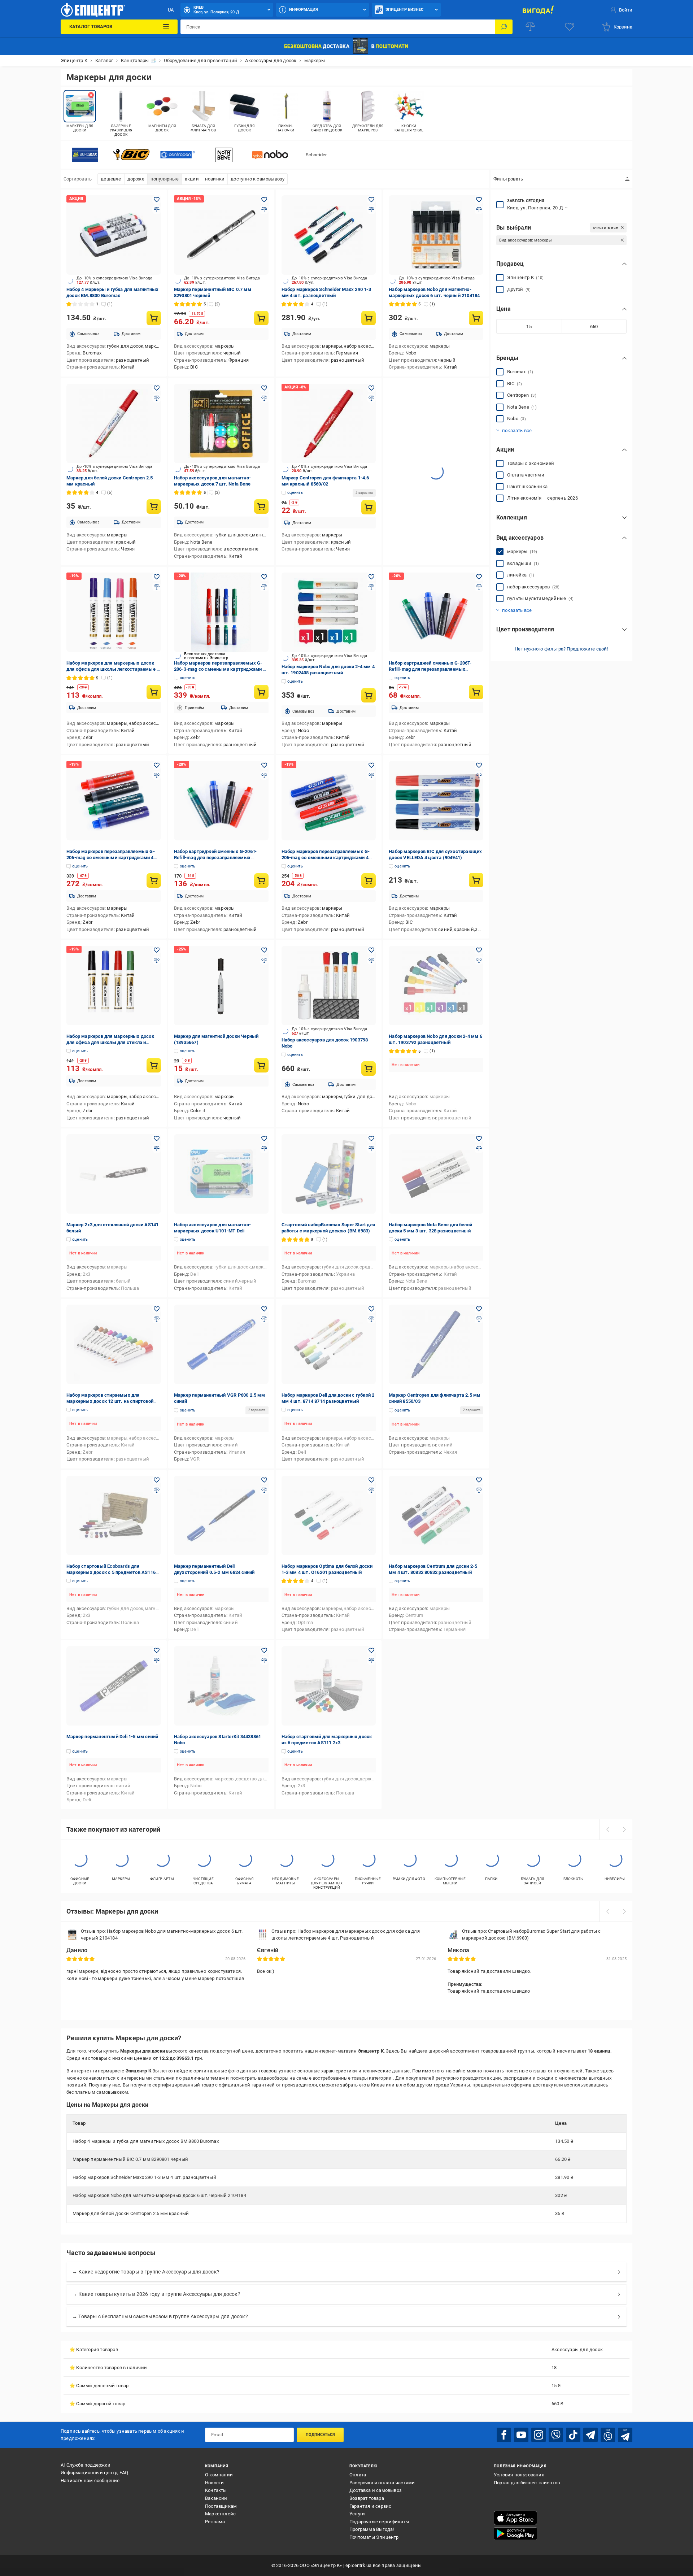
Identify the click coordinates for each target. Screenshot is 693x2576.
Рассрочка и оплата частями (382, 2483)
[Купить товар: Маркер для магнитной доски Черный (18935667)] (261, 1065)
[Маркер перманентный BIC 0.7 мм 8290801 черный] (221, 235)
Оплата (358, 2475)
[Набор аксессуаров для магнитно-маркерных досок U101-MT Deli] (221, 1174)
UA (171, 10)
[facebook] (504, 2435)
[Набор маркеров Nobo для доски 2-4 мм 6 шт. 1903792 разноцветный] (436, 985)
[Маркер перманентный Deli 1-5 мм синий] (114, 1686)
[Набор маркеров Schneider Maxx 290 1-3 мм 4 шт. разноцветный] (329, 235)
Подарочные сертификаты (379, 2522)
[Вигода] (538, 10)
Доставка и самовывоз (376, 2490)
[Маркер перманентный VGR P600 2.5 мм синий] (221, 1344)
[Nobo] (270, 155)
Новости (214, 2483)
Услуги (357, 2514)
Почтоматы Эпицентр (374, 2537)
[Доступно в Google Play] (515, 2534)
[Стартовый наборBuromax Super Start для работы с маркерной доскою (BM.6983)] (329, 1174)
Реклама (215, 2522)
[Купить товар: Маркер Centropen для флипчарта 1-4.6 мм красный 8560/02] (369, 507)
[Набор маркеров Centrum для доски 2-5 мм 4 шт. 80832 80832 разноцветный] (436, 1515)
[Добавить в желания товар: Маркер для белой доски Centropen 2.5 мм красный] (157, 388)
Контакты (216, 2490)
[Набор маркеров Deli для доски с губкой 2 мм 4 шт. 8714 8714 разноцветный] (329, 1344)
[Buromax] (85, 155)
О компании (219, 2475)
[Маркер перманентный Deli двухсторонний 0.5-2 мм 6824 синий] (221, 1515)
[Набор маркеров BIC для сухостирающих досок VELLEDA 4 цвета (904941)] (436, 801)
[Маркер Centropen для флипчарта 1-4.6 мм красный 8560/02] (329, 423)
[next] (624, 1829)
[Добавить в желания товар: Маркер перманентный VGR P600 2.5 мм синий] (264, 1309)
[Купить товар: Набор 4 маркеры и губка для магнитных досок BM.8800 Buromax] (154, 318)
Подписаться (320, 2435)
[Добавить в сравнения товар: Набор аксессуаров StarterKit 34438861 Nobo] (264, 1661)
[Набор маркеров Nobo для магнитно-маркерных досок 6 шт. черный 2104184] (436, 235)
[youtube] (521, 2435)
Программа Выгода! (372, 2529)
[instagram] (539, 2435)
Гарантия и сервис (370, 2506)
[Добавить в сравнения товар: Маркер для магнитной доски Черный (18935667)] (264, 960)
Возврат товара (367, 2498)
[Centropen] (178, 155)
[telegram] (590, 2435)
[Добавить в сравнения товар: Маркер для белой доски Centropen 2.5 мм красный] (157, 398)
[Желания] (570, 27)
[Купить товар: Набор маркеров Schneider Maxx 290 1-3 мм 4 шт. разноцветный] (369, 318)
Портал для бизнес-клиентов (527, 2483)
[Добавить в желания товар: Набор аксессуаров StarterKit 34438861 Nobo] (264, 1650)
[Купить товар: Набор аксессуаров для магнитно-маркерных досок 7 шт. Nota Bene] (261, 506)
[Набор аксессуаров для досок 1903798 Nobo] (329, 985)
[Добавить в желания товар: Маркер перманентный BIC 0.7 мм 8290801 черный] (264, 200)
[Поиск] (504, 27)
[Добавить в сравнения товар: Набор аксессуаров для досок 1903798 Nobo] (371, 960)
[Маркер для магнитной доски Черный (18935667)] (221, 985)
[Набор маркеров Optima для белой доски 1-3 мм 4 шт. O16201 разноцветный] (329, 1515)
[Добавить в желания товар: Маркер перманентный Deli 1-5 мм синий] (157, 1650)
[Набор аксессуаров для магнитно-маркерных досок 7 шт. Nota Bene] (221, 423)
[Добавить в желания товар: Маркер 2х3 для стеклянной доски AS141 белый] (157, 1139)
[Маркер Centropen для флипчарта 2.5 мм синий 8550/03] (436, 1344)
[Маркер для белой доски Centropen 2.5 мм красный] (114, 423)
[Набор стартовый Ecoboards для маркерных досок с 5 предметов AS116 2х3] (114, 1515)
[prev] (607, 1829)
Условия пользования (519, 2475)
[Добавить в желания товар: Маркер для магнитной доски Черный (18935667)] (264, 950)
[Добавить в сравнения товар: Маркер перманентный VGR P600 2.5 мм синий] (264, 1319)
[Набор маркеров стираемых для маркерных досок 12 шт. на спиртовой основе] (114, 1344)
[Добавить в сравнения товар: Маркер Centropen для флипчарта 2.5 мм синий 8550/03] (479, 1319)
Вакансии (216, 2498)
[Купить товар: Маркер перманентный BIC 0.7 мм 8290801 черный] (261, 318)
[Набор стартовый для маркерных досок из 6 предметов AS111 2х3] (329, 1686)
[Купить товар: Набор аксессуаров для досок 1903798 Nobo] (369, 1069)
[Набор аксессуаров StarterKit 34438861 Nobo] (221, 1686)
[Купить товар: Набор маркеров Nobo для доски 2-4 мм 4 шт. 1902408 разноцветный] (369, 695)
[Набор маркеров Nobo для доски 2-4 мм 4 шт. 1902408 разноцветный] (329, 612)
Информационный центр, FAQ (94, 2473)
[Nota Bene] (224, 155)
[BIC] (131, 155)
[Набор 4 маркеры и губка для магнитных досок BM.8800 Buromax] (114, 235)
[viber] (556, 2435)
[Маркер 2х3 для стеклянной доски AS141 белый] (114, 1174)
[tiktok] (573, 2435)
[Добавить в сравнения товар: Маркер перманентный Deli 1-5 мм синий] (157, 1661)
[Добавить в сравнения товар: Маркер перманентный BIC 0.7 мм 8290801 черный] (264, 210)
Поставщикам (221, 2506)
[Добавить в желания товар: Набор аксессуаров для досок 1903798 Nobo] (371, 950)
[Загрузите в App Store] (515, 2518)
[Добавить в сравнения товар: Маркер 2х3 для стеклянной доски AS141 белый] (157, 1149)
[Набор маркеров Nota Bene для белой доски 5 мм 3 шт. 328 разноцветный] (436, 1174)
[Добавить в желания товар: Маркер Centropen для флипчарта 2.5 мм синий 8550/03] (479, 1309)
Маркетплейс (220, 2514)
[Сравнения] (530, 27)
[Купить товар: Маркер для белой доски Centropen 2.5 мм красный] (154, 506)
